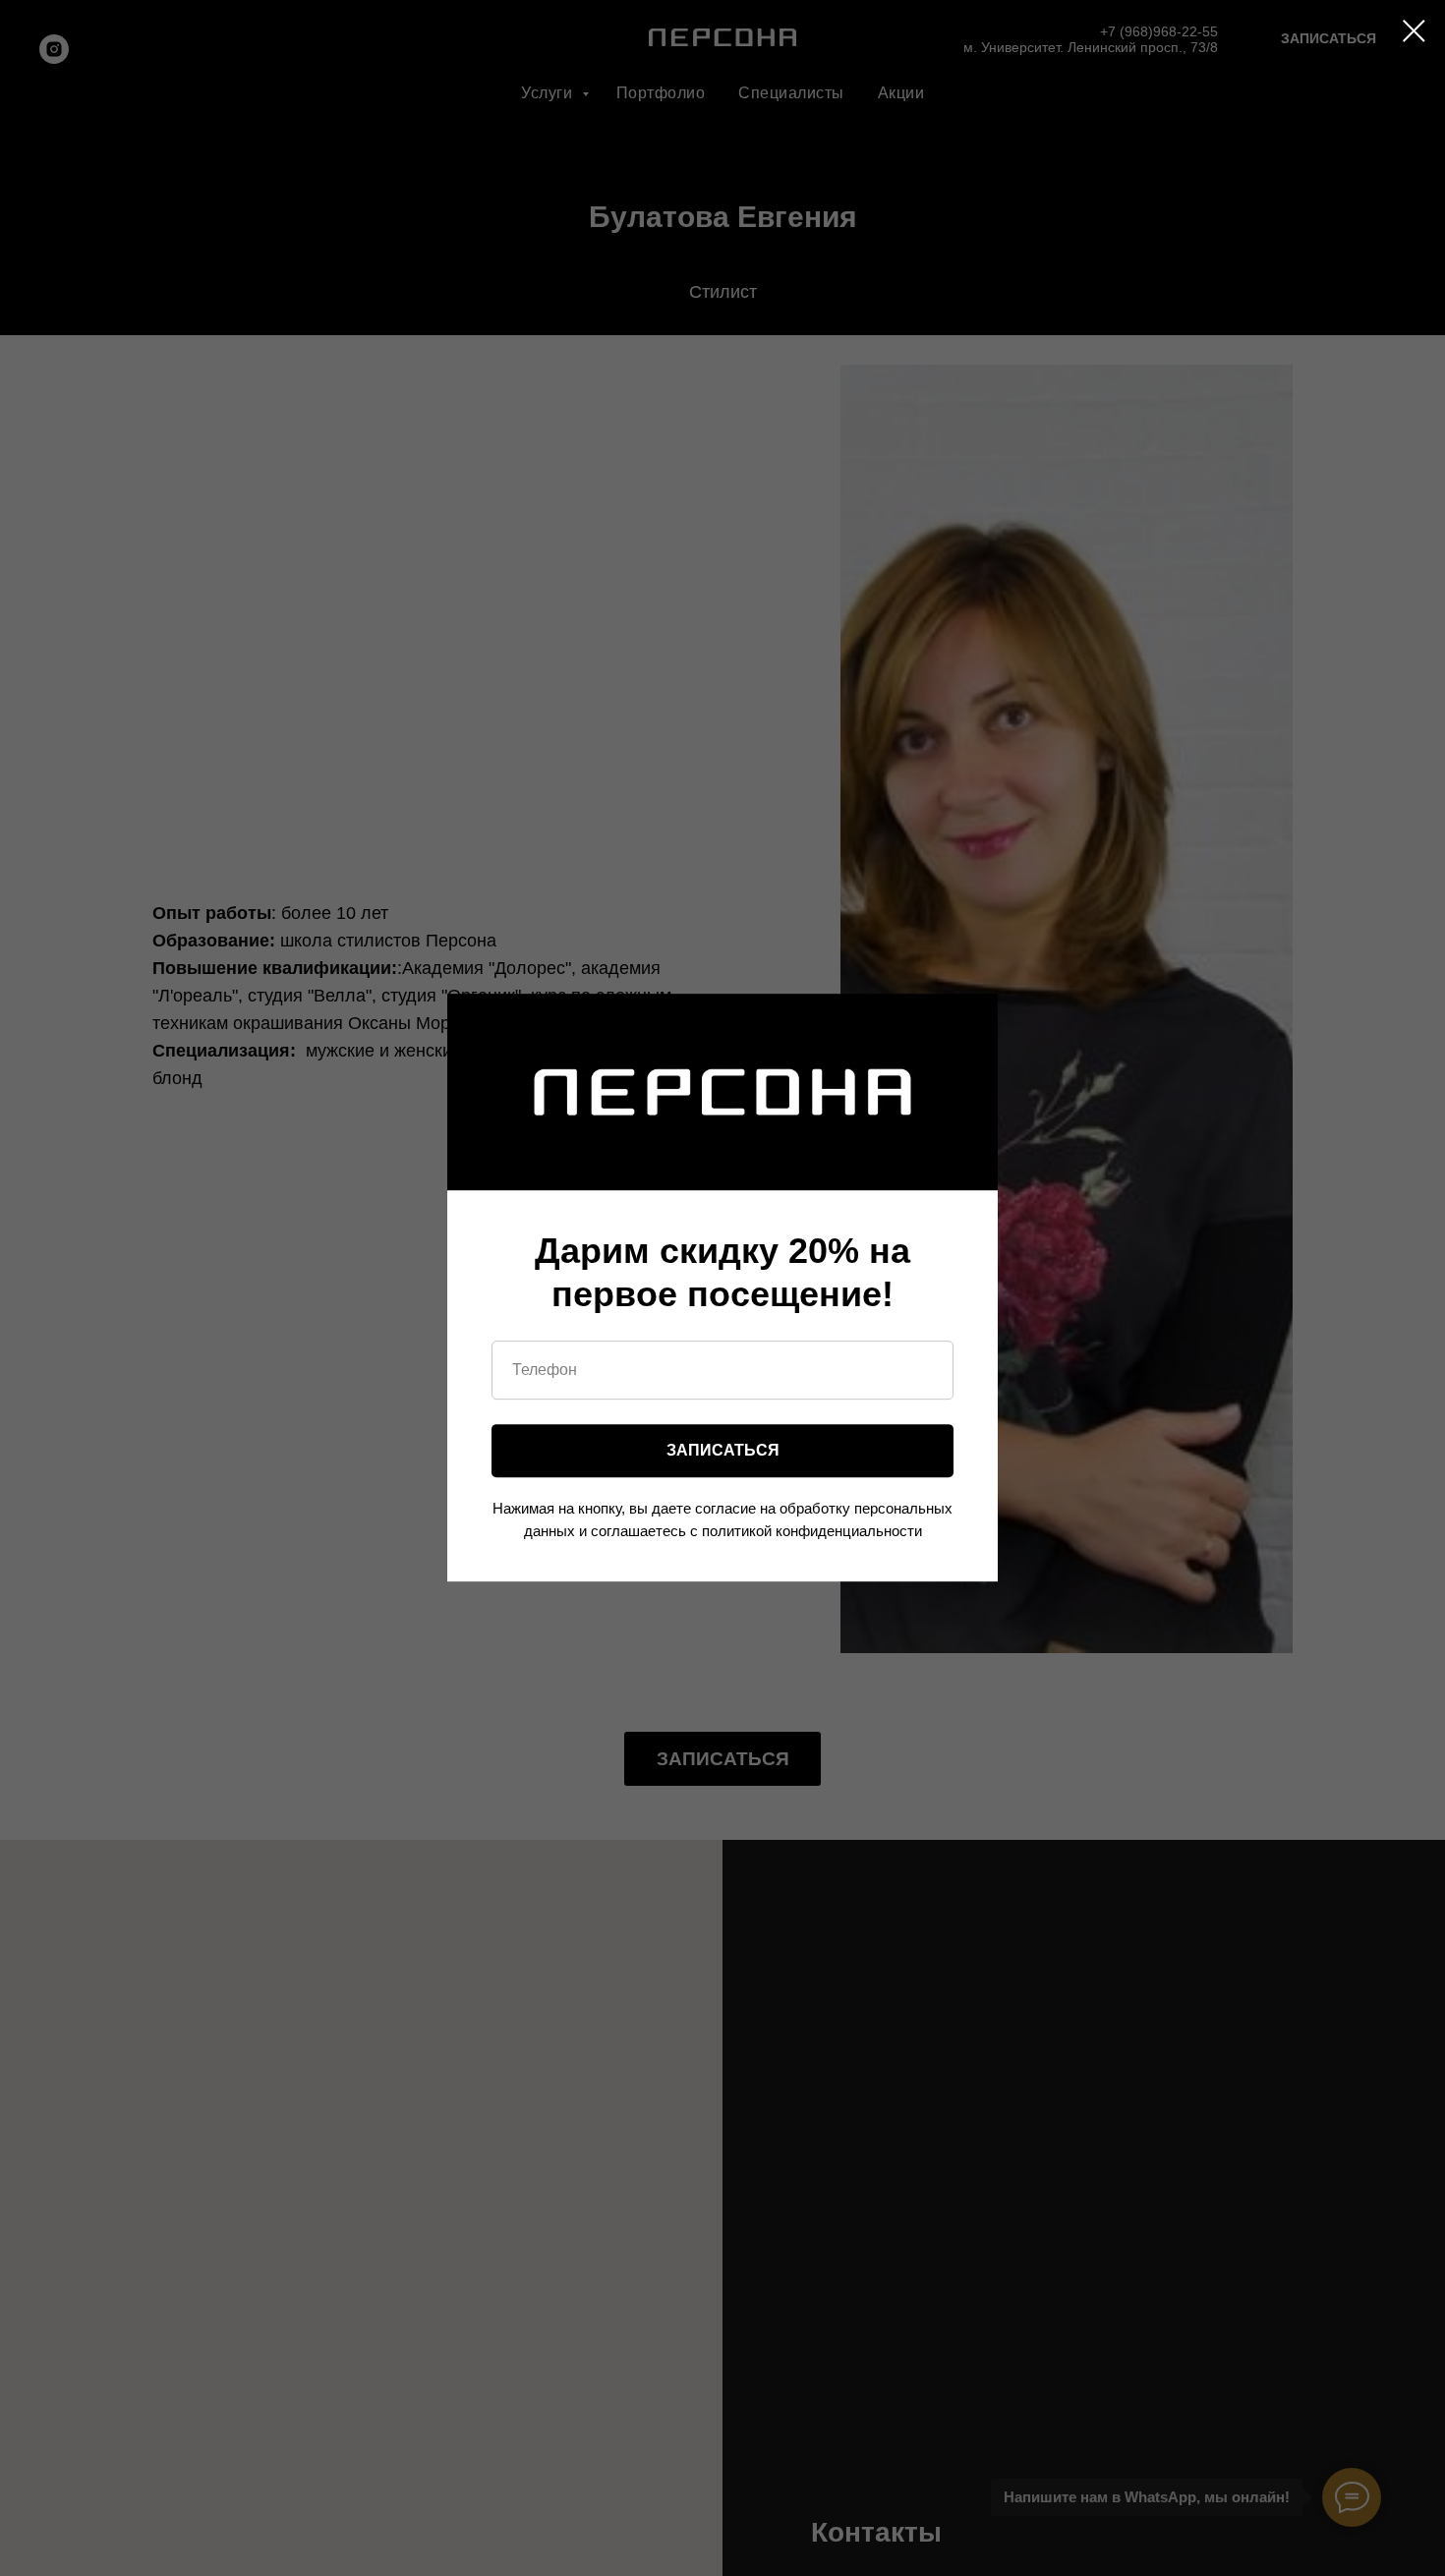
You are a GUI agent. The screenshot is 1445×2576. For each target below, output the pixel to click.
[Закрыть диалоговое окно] (1414, 31)
